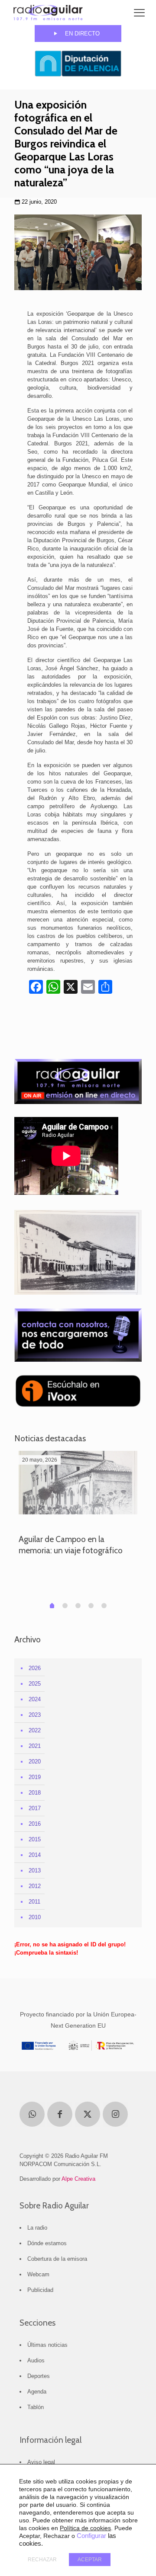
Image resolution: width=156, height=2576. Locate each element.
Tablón (36, 2407)
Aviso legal (41, 2462)
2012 (35, 1886)
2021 (35, 1746)
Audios (36, 2360)
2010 (35, 1917)
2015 (35, 1839)
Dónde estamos (47, 2243)
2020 (35, 1762)
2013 (35, 1870)
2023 (35, 1715)
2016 (35, 1824)
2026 (35, 1668)
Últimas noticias (47, 2345)
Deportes (39, 2376)
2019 (35, 1777)
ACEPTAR (90, 2560)
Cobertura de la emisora (57, 2259)
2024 (35, 1699)
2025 (35, 1684)
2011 (34, 1902)
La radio (37, 2228)
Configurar (91, 2536)
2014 (35, 1855)
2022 (35, 1730)
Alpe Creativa (78, 2179)
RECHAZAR (42, 2560)
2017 (35, 1808)
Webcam (38, 2274)
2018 (35, 1793)
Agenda (37, 2392)
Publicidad (40, 2290)
